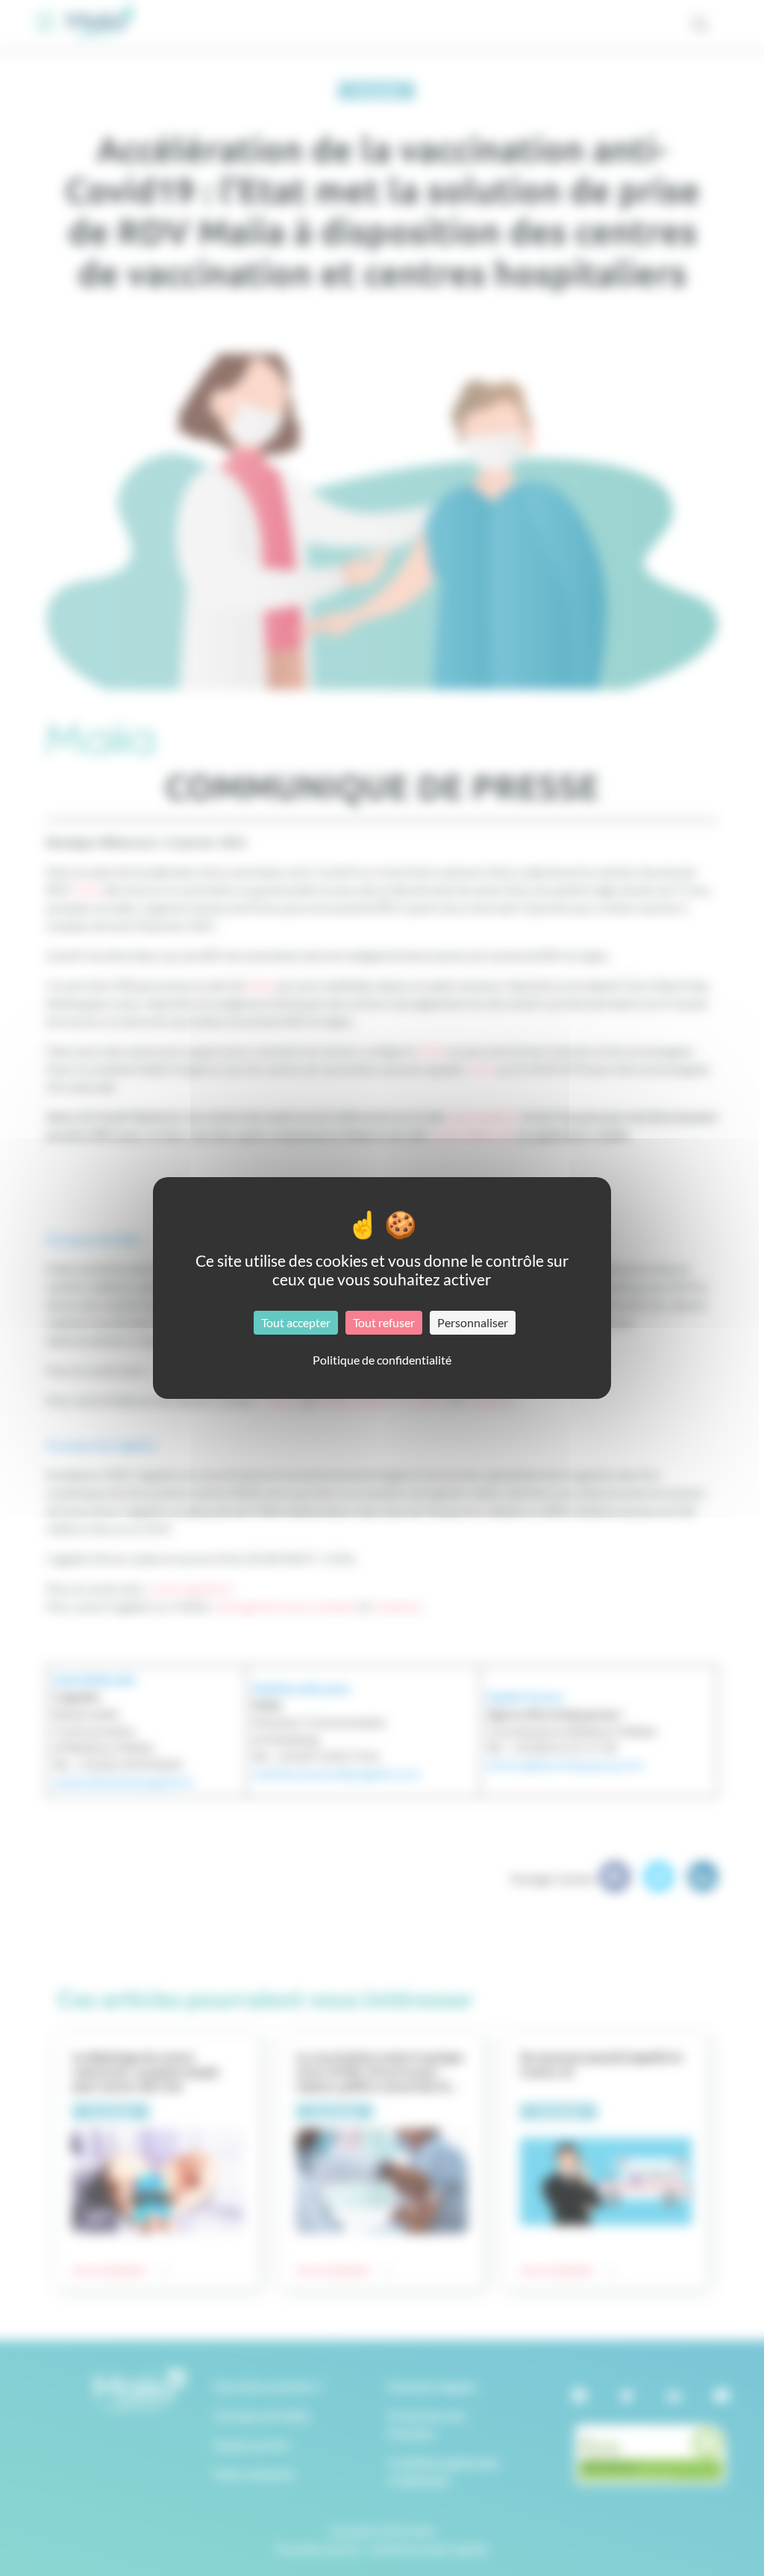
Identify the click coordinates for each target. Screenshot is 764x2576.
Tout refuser (384, 1322)
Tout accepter (296, 1322)
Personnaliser (473, 1322)
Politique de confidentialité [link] (382, 1360)
